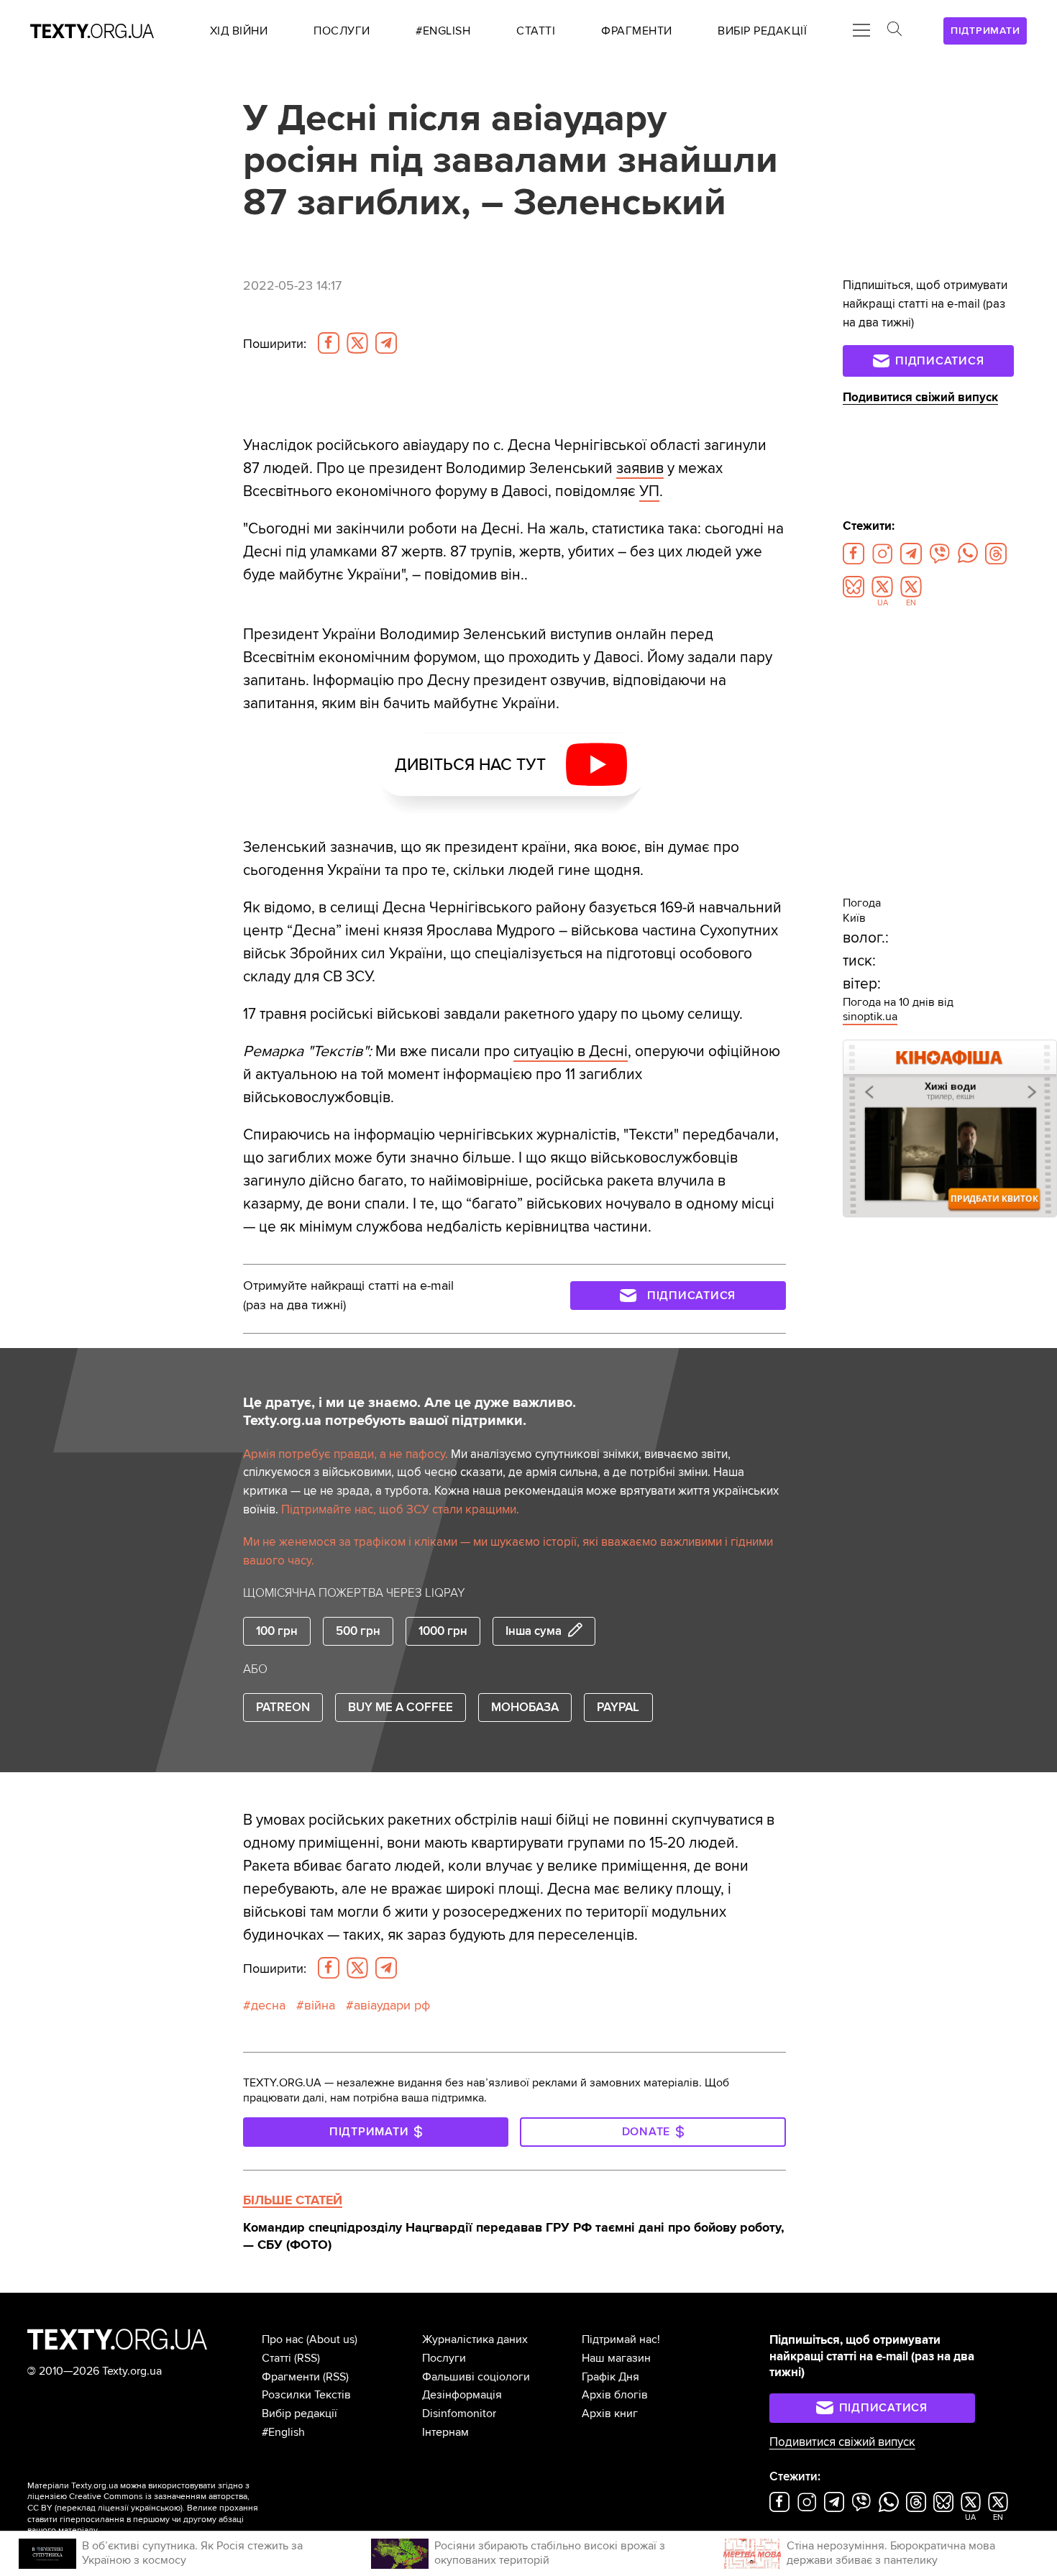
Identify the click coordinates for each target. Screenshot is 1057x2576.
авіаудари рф (392, 2005)
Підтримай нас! (621, 2339)
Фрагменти (291, 2377)
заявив (640, 468)
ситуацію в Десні (571, 1051)
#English (283, 2432)
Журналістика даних (475, 2339)
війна (320, 2005)
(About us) (332, 2339)
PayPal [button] (618, 1707)
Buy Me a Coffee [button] (401, 1707)
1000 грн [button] (443, 1631)
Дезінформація (462, 2395)
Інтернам (445, 2432)
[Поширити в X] (357, 343)
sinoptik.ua (870, 1017)
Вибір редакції (299, 2414)
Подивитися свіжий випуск (920, 397)
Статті (276, 2358)
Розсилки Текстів (306, 2395)
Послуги (444, 2358)
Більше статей (293, 2200)
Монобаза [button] (525, 1707)
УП (649, 491)
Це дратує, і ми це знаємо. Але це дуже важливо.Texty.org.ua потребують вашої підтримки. (409, 1412)
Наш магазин (616, 2358)
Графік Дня (610, 2377)
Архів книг (610, 2414)
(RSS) (307, 2358)
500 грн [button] (358, 1631)
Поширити (275, 344)
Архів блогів (615, 2395)
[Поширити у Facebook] (329, 343)
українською (156, 2508)
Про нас (283, 2339)
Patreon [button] (283, 1707)
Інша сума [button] (534, 1631)
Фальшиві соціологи (476, 2377)
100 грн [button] (277, 1631)
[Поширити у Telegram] (386, 343)
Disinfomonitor (459, 2414)
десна (268, 2005)
